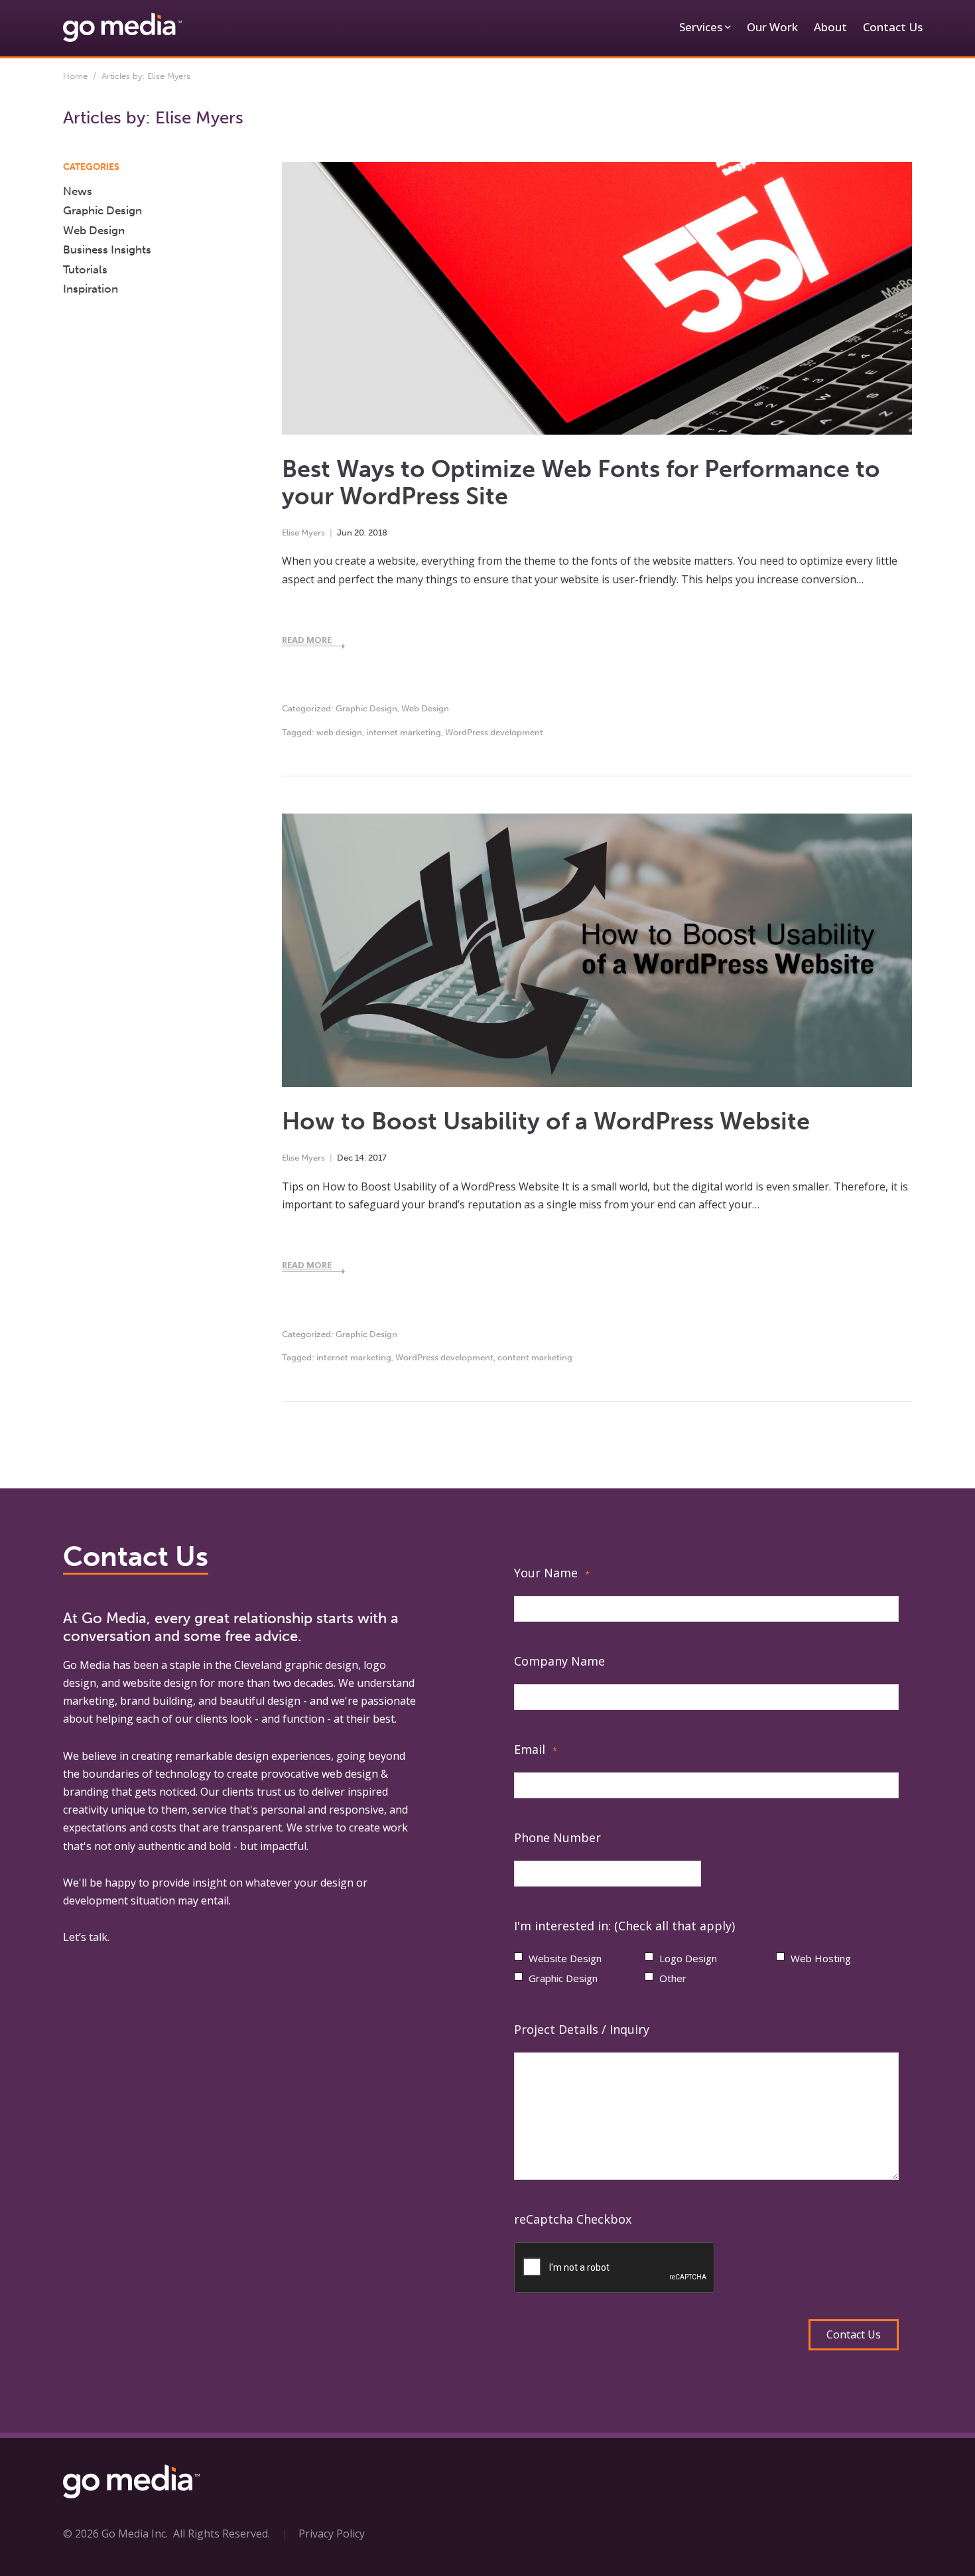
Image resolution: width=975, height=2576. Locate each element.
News (78, 191)
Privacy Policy (332, 2534)
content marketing (535, 1357)
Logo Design (688, 1958)
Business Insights (107, 250)
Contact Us (893, 27)
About (830, 27)
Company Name (559, 1661)
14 (359, 1158)
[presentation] (615, 2268)
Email (536, 1749)
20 (359, 533)
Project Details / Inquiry (582, 2029)
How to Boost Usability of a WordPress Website (546, 1121)
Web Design (425, 708)
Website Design (565, 1958)
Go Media (87, 1665)
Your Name (552, 1573)
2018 (378, 533)
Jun (345, 533)
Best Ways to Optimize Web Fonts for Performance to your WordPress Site (581, 482)
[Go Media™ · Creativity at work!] (122, 27)
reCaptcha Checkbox (573, 2219)
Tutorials (85, 269)
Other (673, 1978)
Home (75, 76)
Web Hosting (821, 1958)
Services (701, 27)
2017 (377, 1158)
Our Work (772, 27)
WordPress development (494, 732)
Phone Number (557, 1837)
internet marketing (404, 732)
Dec (345, 1158)
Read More (307, 640)
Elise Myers (303, 533)
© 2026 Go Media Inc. (115, 2534)
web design (339, 732)
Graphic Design (366, 708)
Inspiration (91, 289)
